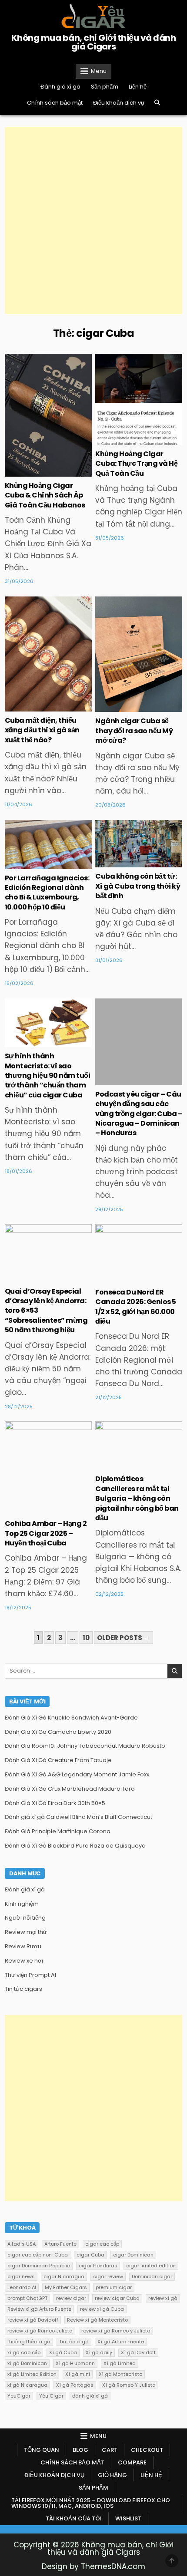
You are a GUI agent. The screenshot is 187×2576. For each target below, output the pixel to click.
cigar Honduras (98, 2266)
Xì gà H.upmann (75, 2363)
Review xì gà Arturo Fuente (39, 2309)
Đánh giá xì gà (60, 87)
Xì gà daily (99, 2352)
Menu (99, 71)
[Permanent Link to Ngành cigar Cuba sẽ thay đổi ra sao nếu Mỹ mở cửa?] (139, 654)
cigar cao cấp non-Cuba (38, 2255)
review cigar (71, 2298)
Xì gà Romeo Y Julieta (129, 2385)
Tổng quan (42, 2450)
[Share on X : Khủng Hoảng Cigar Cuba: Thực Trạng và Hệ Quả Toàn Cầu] (120, 440)
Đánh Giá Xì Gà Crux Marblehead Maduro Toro (70, 1789)
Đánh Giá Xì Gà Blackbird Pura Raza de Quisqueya (75, 1846)
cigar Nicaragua (64, 2276)
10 (86, 1638)
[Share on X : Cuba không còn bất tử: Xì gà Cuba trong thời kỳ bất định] (120, 863)
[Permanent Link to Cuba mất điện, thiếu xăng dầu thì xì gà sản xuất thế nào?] (48, 654)
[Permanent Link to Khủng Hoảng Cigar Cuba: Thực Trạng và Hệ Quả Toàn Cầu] (139, 399)
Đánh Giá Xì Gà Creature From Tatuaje (58, 1760)
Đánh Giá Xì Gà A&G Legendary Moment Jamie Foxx (77, 1774)
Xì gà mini (78, 2374)
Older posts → (124, 1638)
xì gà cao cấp (24, 2352)
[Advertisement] (93, 221)
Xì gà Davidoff (138, 2352)
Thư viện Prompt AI (30, 1975)
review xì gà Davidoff (33, 2320)
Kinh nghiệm (48, 382)
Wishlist (128, 2518)
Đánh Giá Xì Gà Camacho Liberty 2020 (58, 1732)
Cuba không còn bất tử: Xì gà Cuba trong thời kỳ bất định (138, 886)
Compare (132, 2462)
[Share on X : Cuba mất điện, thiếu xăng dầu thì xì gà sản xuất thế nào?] (30, 707)
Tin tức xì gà (74, 2342)
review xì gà (163, 2298)
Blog (80, 2450)
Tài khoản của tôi (74, 2518)
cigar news (21, 2276)
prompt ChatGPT (27, 2298)
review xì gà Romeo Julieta (40, 2331)
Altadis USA (22, 2244)
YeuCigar (19, 2396)
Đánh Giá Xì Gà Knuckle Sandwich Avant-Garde (71, 1718)
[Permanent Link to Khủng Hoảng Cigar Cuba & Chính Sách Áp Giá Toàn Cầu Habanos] (48, 415)
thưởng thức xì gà (29, 2342)
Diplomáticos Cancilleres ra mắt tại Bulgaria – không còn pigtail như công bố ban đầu (137, 1498)
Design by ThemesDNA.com (93, 2566)
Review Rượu (23, 1946)
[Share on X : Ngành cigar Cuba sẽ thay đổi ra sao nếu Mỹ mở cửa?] (120, 707)
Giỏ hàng (112, 2475)
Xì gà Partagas (75, 2385)
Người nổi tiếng (139, 848)
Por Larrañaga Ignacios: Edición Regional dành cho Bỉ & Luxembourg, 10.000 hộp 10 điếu (47, 893)
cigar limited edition (151, 2266)
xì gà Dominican (27, 2363)
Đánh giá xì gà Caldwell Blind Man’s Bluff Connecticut (78, 1817)
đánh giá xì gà (90, 2396)
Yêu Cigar (51, 2396)
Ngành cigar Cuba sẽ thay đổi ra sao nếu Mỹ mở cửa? (134, 731)
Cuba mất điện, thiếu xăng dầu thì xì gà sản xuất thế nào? (42, 730)
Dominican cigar (152, 2276)
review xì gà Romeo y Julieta (116, 2331)
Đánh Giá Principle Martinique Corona (58, 1831)
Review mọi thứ (26, 1932)
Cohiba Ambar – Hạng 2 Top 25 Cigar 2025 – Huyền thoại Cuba (46, 1533)
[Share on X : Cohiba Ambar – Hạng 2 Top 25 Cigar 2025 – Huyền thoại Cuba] (30, 1510)
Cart (110, 2450)
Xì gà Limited (120, 2363)
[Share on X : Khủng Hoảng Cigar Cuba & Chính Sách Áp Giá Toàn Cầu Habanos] (30, 472)
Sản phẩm (105, 87)
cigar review (108, 2276)
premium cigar (114, 2287)
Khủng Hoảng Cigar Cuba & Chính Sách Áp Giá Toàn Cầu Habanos (45, 495)
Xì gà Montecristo (120, 2374)
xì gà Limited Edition (32, 2374)
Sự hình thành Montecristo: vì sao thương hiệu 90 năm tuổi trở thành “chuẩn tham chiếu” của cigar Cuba (48, 1076)
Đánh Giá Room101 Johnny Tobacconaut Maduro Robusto (85, 1746)
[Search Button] (157, 103)
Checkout (147, 2450)
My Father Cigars (66, 2287)
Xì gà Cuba (63, 2352)
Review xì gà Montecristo (97, 2320)
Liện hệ (138, 87)
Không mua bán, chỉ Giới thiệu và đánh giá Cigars (94, 42)
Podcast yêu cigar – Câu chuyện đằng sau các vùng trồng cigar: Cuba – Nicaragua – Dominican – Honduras (139, 1114)
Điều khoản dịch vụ (119, 103)
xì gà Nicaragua (27, 2385)
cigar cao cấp (102, 2244)
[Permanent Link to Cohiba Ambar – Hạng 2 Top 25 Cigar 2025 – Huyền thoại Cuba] (48, 1468)
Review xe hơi (24, 1961)
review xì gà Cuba (102, 2309)
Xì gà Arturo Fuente (121, 2342)
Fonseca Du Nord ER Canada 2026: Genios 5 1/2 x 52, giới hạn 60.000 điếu (136, 1307)
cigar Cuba (90, 2255)
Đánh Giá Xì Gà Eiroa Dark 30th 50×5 (55, 1803)
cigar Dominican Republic (39, 2266)
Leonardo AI (22, 2287)
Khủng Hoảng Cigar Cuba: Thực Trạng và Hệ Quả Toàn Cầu (136, 464)
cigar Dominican (133, 2255)
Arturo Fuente (60, 2244)
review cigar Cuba (117, 2298)
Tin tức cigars (48, 848)
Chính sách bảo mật (55, 103)
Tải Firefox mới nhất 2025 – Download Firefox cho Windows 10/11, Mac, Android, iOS (91, 2503)
